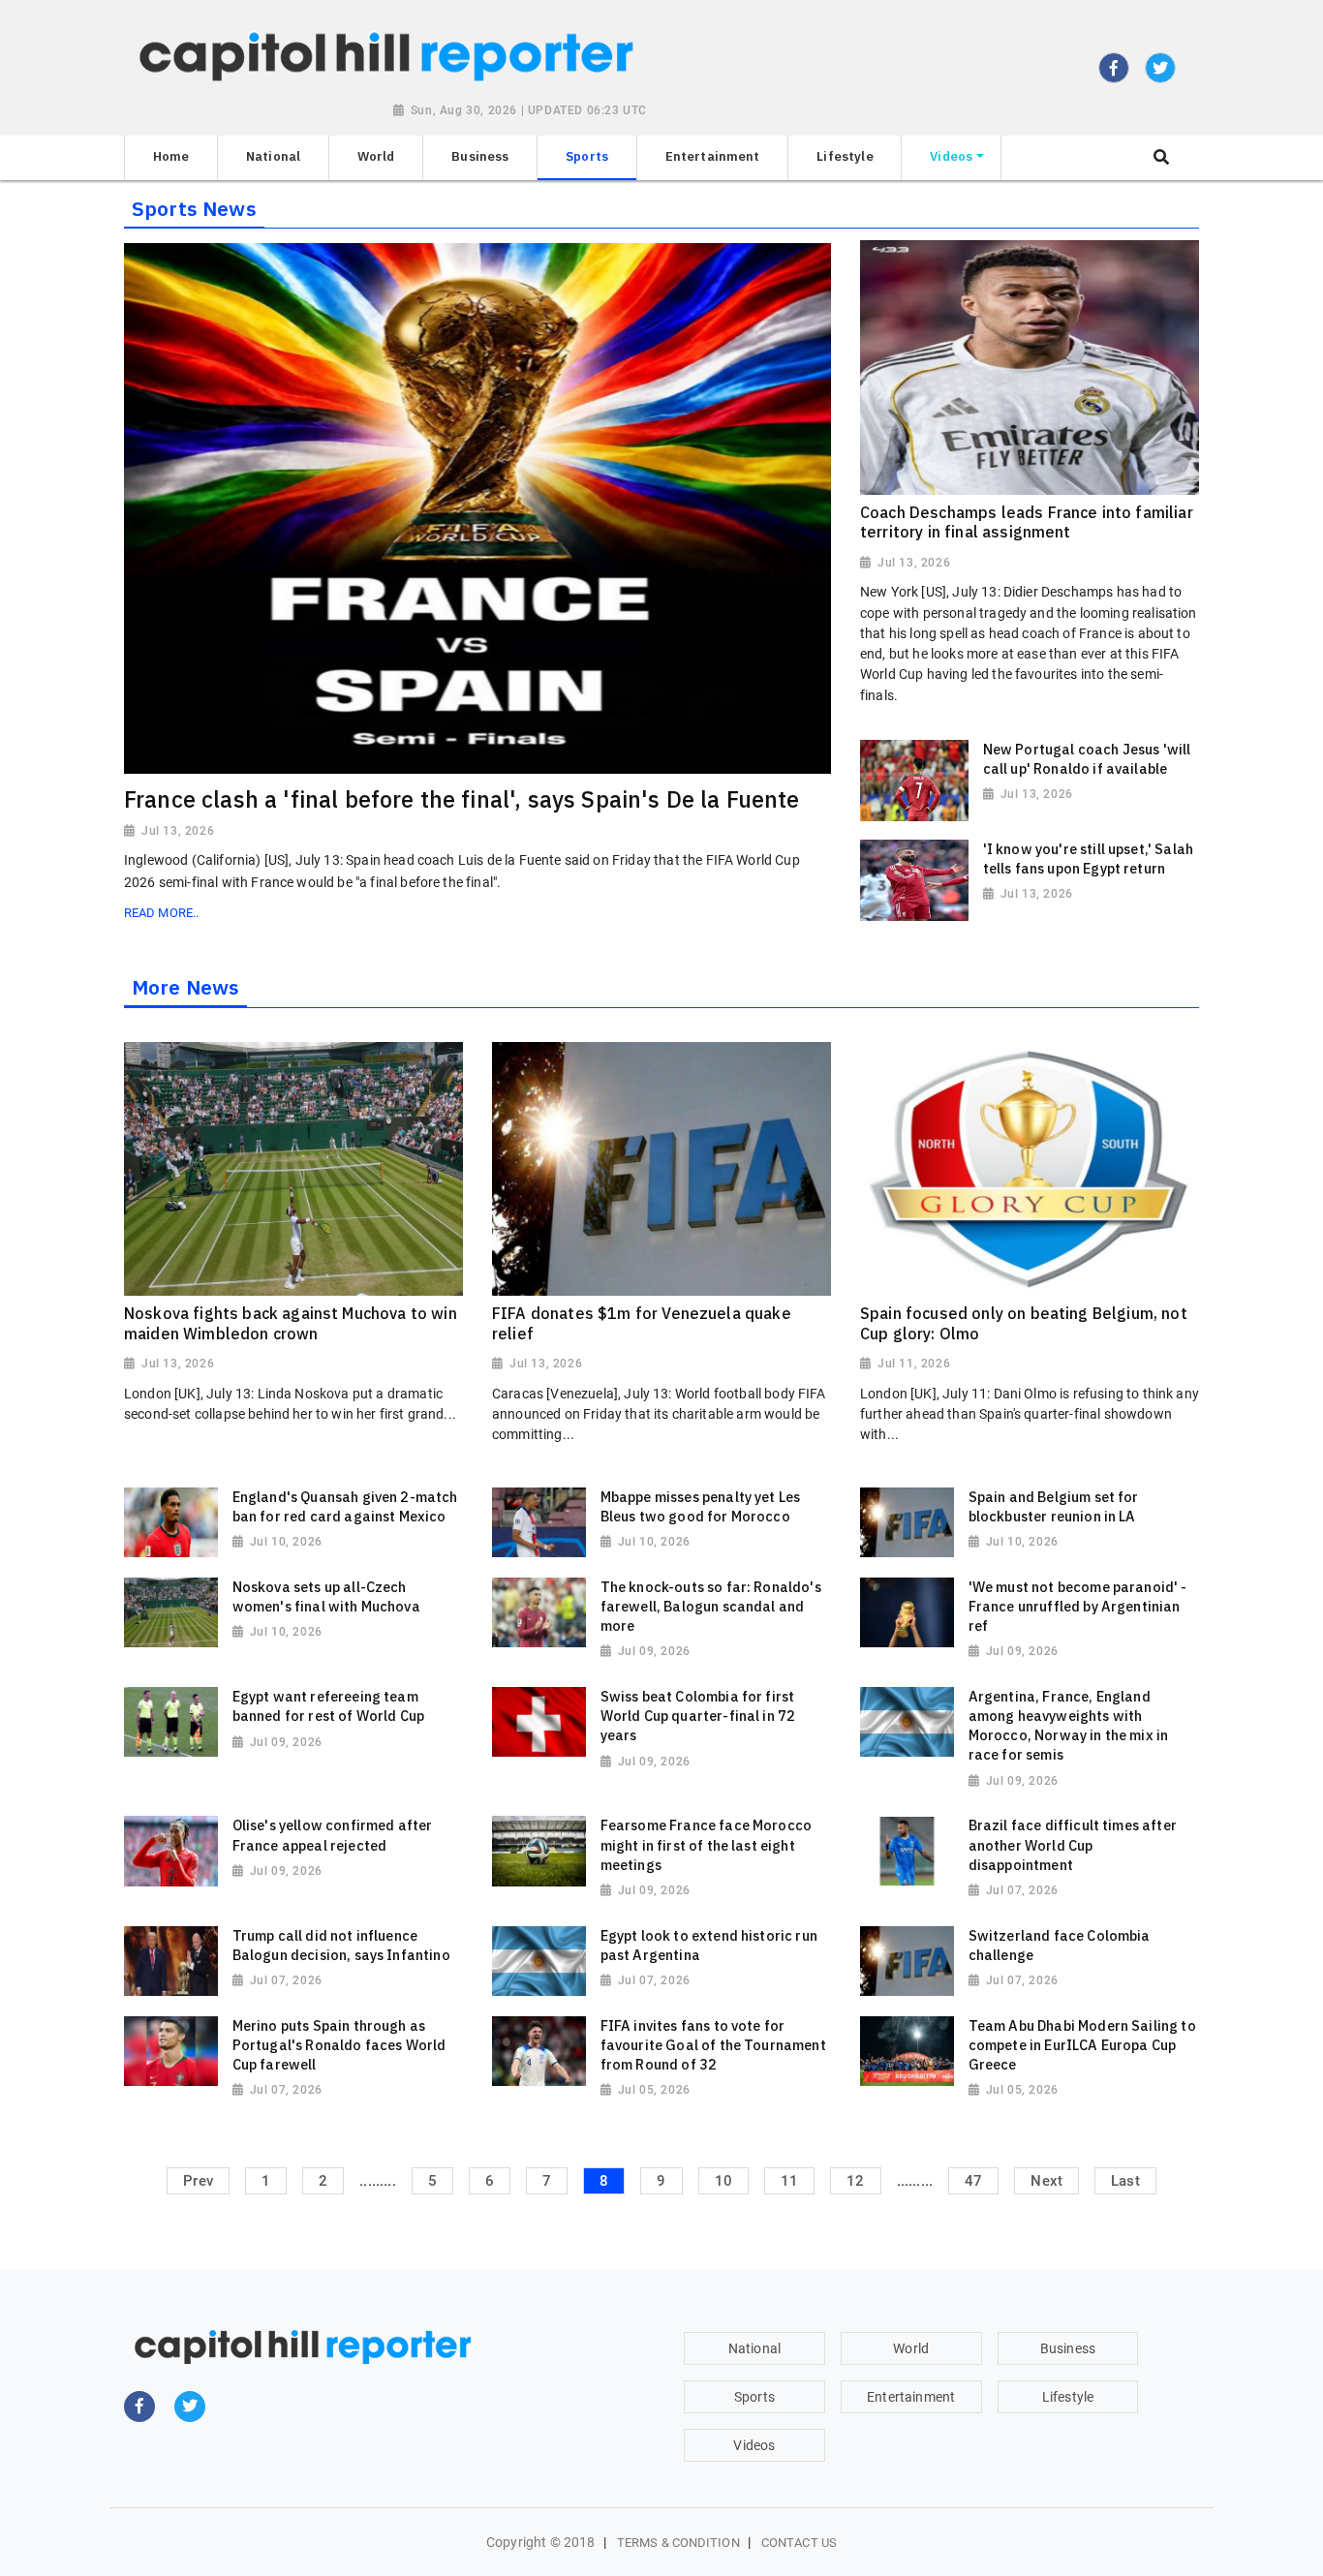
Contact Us (799, 2543)
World (911, 2348)
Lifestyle (1068, 2397)
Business (1068, 2348)
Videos (754, 2445)
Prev (198, 2181)
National (754, 2348)
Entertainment (911, 2397)
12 (855, 2181)
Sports (754, 2397)
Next (1046, 2181)
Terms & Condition (678, 2543)
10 (723, 2181)
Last (1125, 2181)
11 (789, 2181)
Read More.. (161, 913)
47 (973, 2181)
